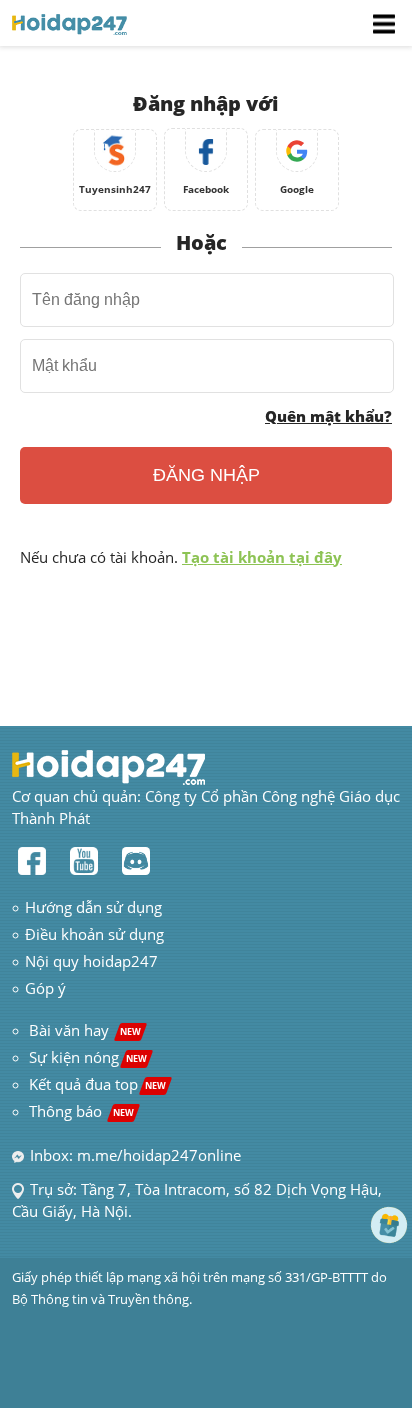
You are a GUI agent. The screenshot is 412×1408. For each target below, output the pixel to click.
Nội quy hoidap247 (91, 961)
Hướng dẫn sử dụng (93, 907)
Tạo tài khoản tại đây (262, 557)
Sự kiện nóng (88, 1057)
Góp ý (45, 988)
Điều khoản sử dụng (94, 934)
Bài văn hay (83, 1030)
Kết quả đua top (97, 1084)
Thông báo (81, 1111)
